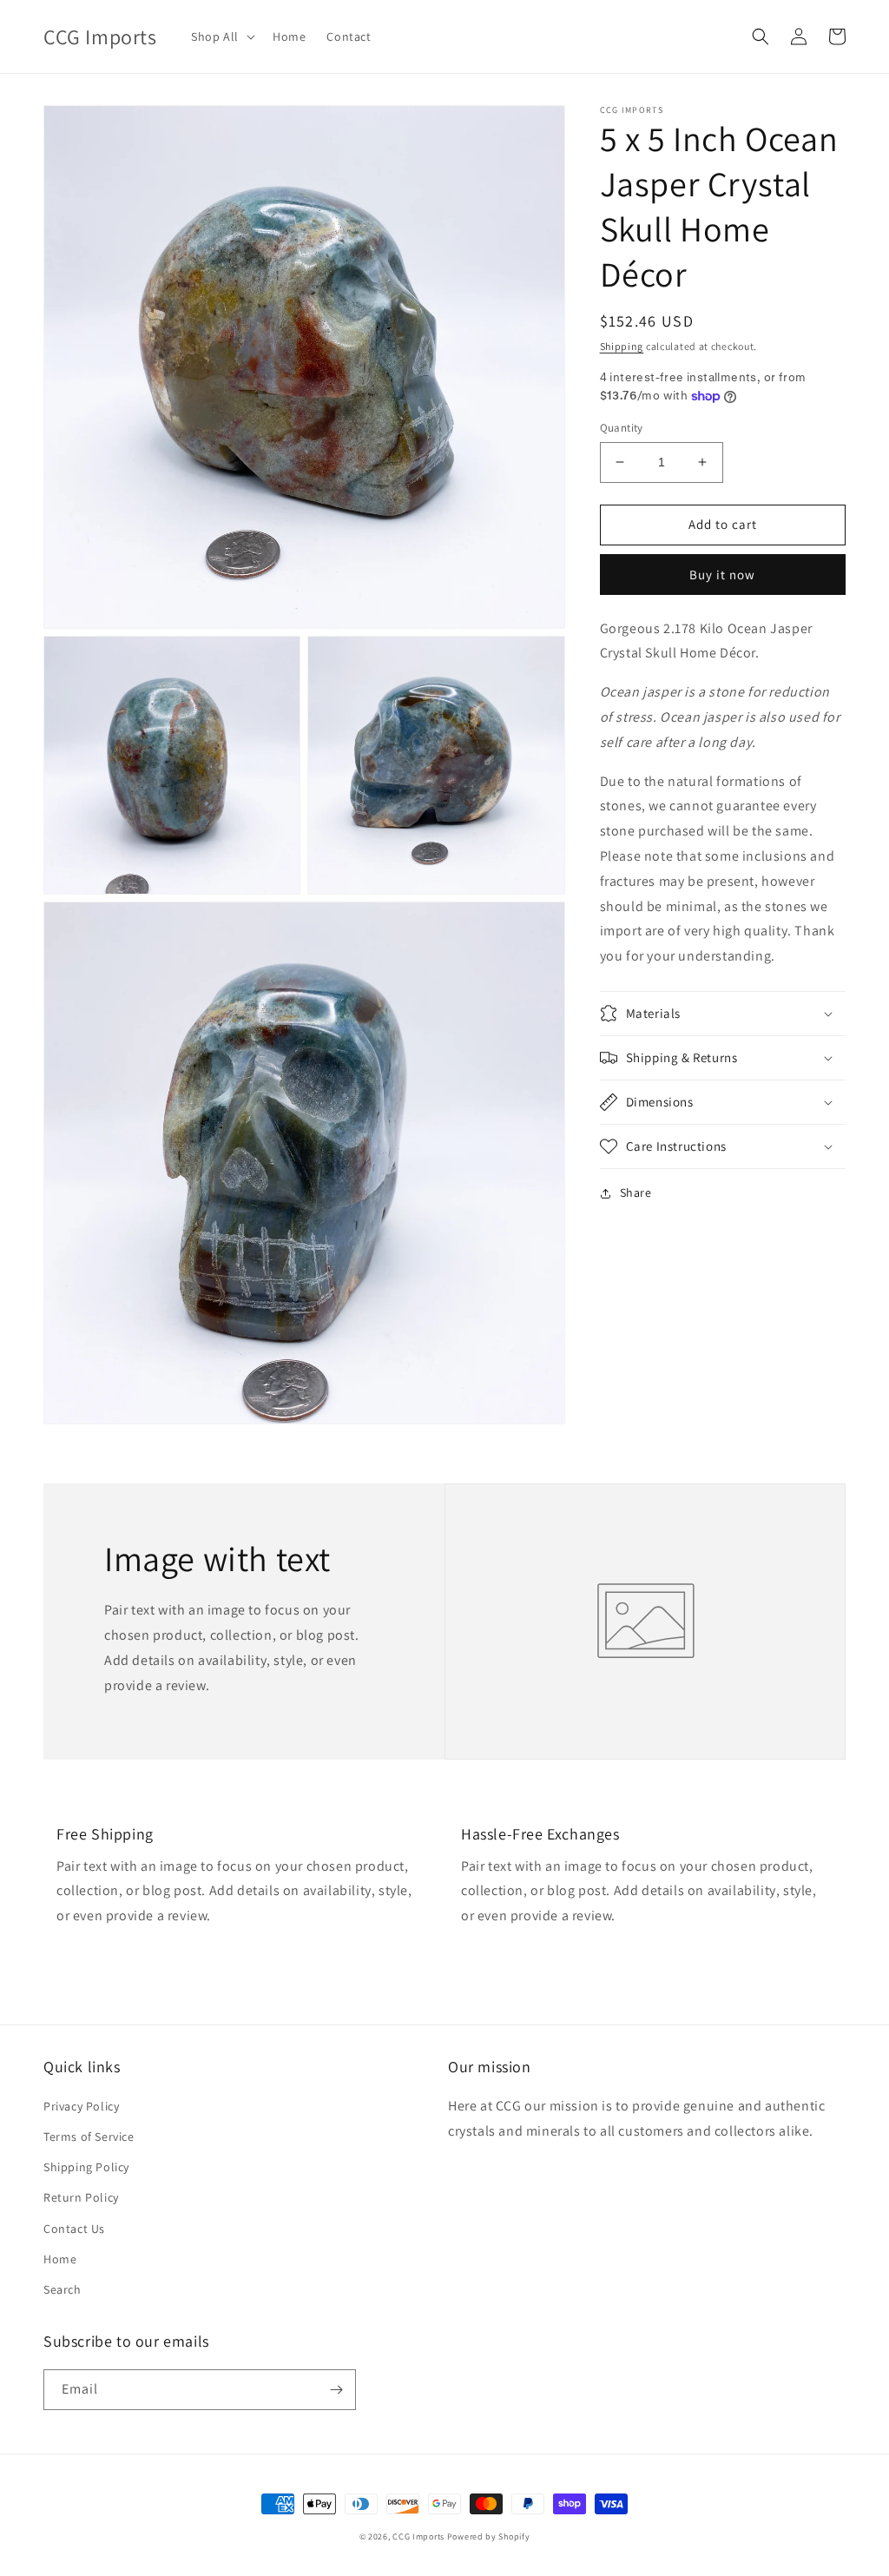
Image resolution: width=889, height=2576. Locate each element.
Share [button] (636, 1192)
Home (60, 2259)
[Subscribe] (336, 2390)
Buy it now (722, 575)
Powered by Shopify (489, 2536)
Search (63, 2289)
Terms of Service (89, 2137)
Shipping (622, 346)
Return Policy (81, 2197)
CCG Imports (418, 2536)
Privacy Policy (81, 2106)
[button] (221, 36)
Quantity (622, 428)
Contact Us (74, 2229)
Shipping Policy (86, 2167)
